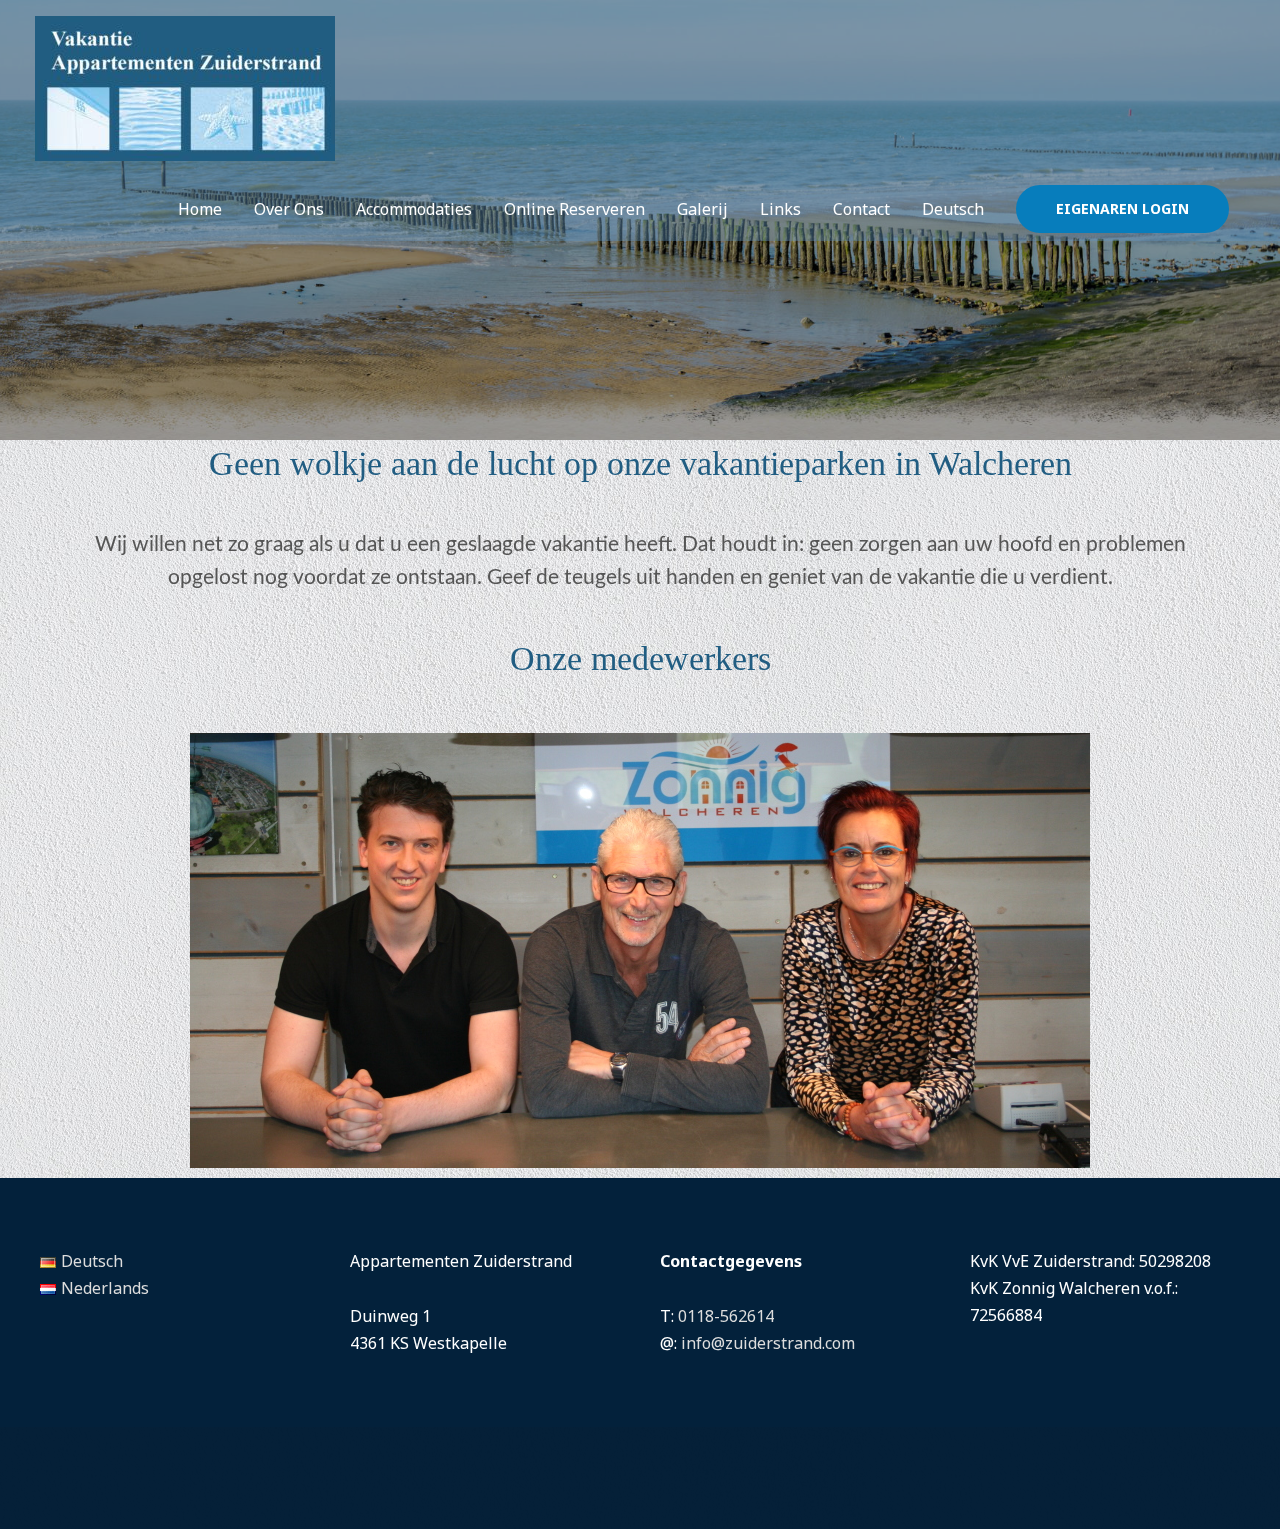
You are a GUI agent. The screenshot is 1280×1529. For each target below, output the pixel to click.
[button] (1122, 209)
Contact (861, 209)
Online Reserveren (574, 209)
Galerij (702, 209)
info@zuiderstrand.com (768, 1343)
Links (780, 209)
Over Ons (289, 209)
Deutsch (953, 209)
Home (200, 209)
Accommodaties (414, 209)
